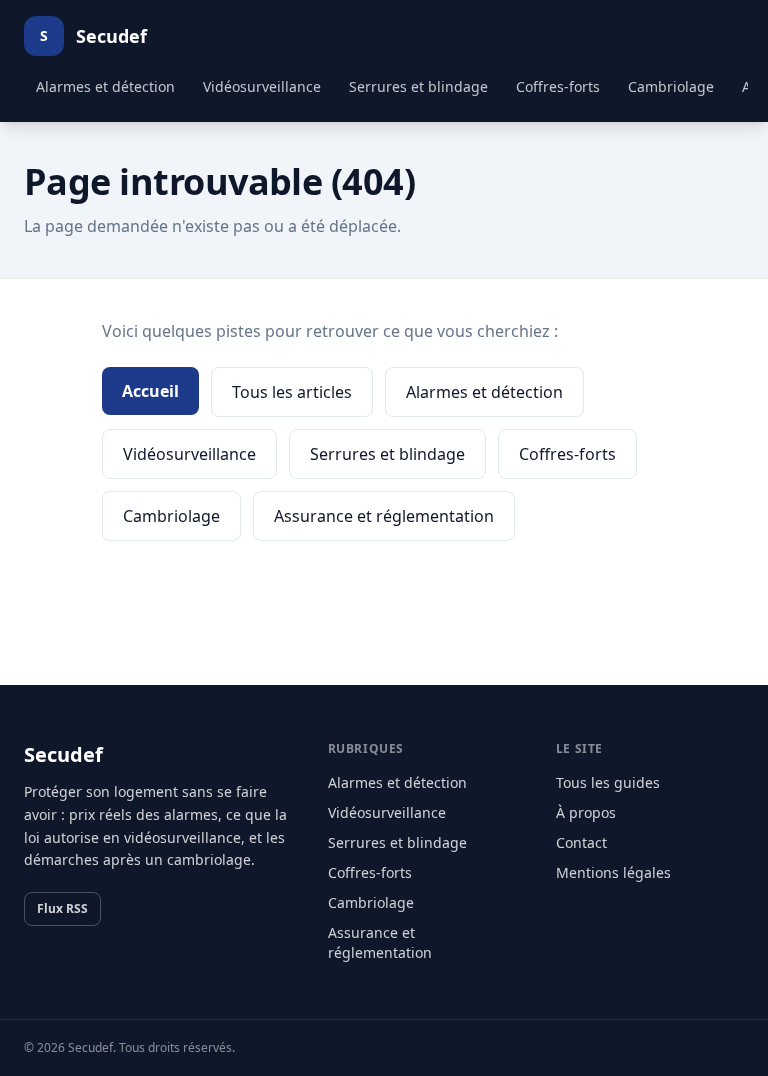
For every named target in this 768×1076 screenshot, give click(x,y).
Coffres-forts (558, 86)
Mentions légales (613, 872)
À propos (586, 812)
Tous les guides (608, 782)
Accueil (150, 391)
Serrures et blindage (418, 86)
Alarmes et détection (105, 86)
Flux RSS (62, 908)
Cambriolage (671, 86)
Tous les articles (292, 392)
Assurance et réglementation (384, 516)
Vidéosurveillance (262, 86)
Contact (581, 842)
